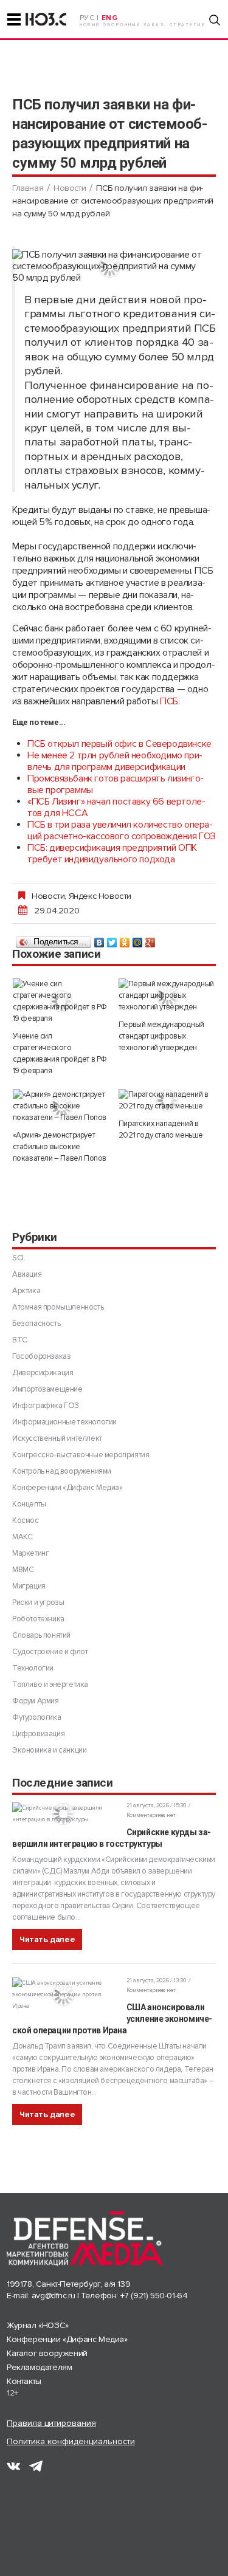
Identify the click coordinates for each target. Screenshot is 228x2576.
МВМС (23, 1570)
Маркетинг (30, 1553)
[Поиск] (215, 20)
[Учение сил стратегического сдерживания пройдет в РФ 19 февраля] (61, 1001)
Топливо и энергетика (50, 1685)
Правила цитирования (51, 2423)
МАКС (22, 1537)
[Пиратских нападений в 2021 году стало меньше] (167, 1101)
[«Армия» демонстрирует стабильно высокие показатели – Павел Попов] (61, 1106)
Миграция (29, 1586)
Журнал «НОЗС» (38, 2325)
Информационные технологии (64, 1422)
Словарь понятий (41, 1635)
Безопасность (36, 1324)
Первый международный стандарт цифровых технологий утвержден (161, 1036)
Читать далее (47, 1939)
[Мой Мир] (138, 939)
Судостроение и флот (50, 1652)
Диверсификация (43, 1373)
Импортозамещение (47, 1389)
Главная (28, 188)
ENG (110, 18)
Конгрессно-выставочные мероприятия (81, 1455)
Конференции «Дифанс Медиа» (67, 1488)
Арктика (26, 1291)
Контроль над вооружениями (62, 1471)
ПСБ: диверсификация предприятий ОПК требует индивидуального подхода (112, 854)
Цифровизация (38, 1734)
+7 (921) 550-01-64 (154, 2296)
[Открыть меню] (14, 19)
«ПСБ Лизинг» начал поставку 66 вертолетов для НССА (116, 807)
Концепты (29, 1504)
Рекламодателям (39, 2367)
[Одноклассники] (125, 939)
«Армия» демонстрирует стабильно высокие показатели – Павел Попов (60, 1147)
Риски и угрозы (38, 1602)
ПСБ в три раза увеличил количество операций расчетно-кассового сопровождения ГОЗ (122, 830)
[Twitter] (112, 939)
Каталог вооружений (47, 2353)
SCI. (19, 1258)
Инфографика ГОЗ (46, 1406)
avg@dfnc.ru (54, 2296)
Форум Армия (36, 1701)
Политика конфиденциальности (71, 2441)
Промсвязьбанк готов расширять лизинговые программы (116, 784)
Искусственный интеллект (57, 1438)
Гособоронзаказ (41, 1356)
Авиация (27, 1274)
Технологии (33, 1668)
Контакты (24, 2381)
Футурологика (36, 1717)
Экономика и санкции (49, 1750)
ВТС (20, 1340)
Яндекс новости (100, 896)
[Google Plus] (150, 939)
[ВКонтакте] (99, 939)
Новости (70, 188)
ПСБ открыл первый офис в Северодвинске (119, 744)
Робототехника (38, 1619)
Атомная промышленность (58, 1307)
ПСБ (169, 701)
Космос (26, 1520)
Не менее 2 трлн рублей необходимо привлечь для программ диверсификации (115, 761)
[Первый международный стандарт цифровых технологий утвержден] (167, 996)
